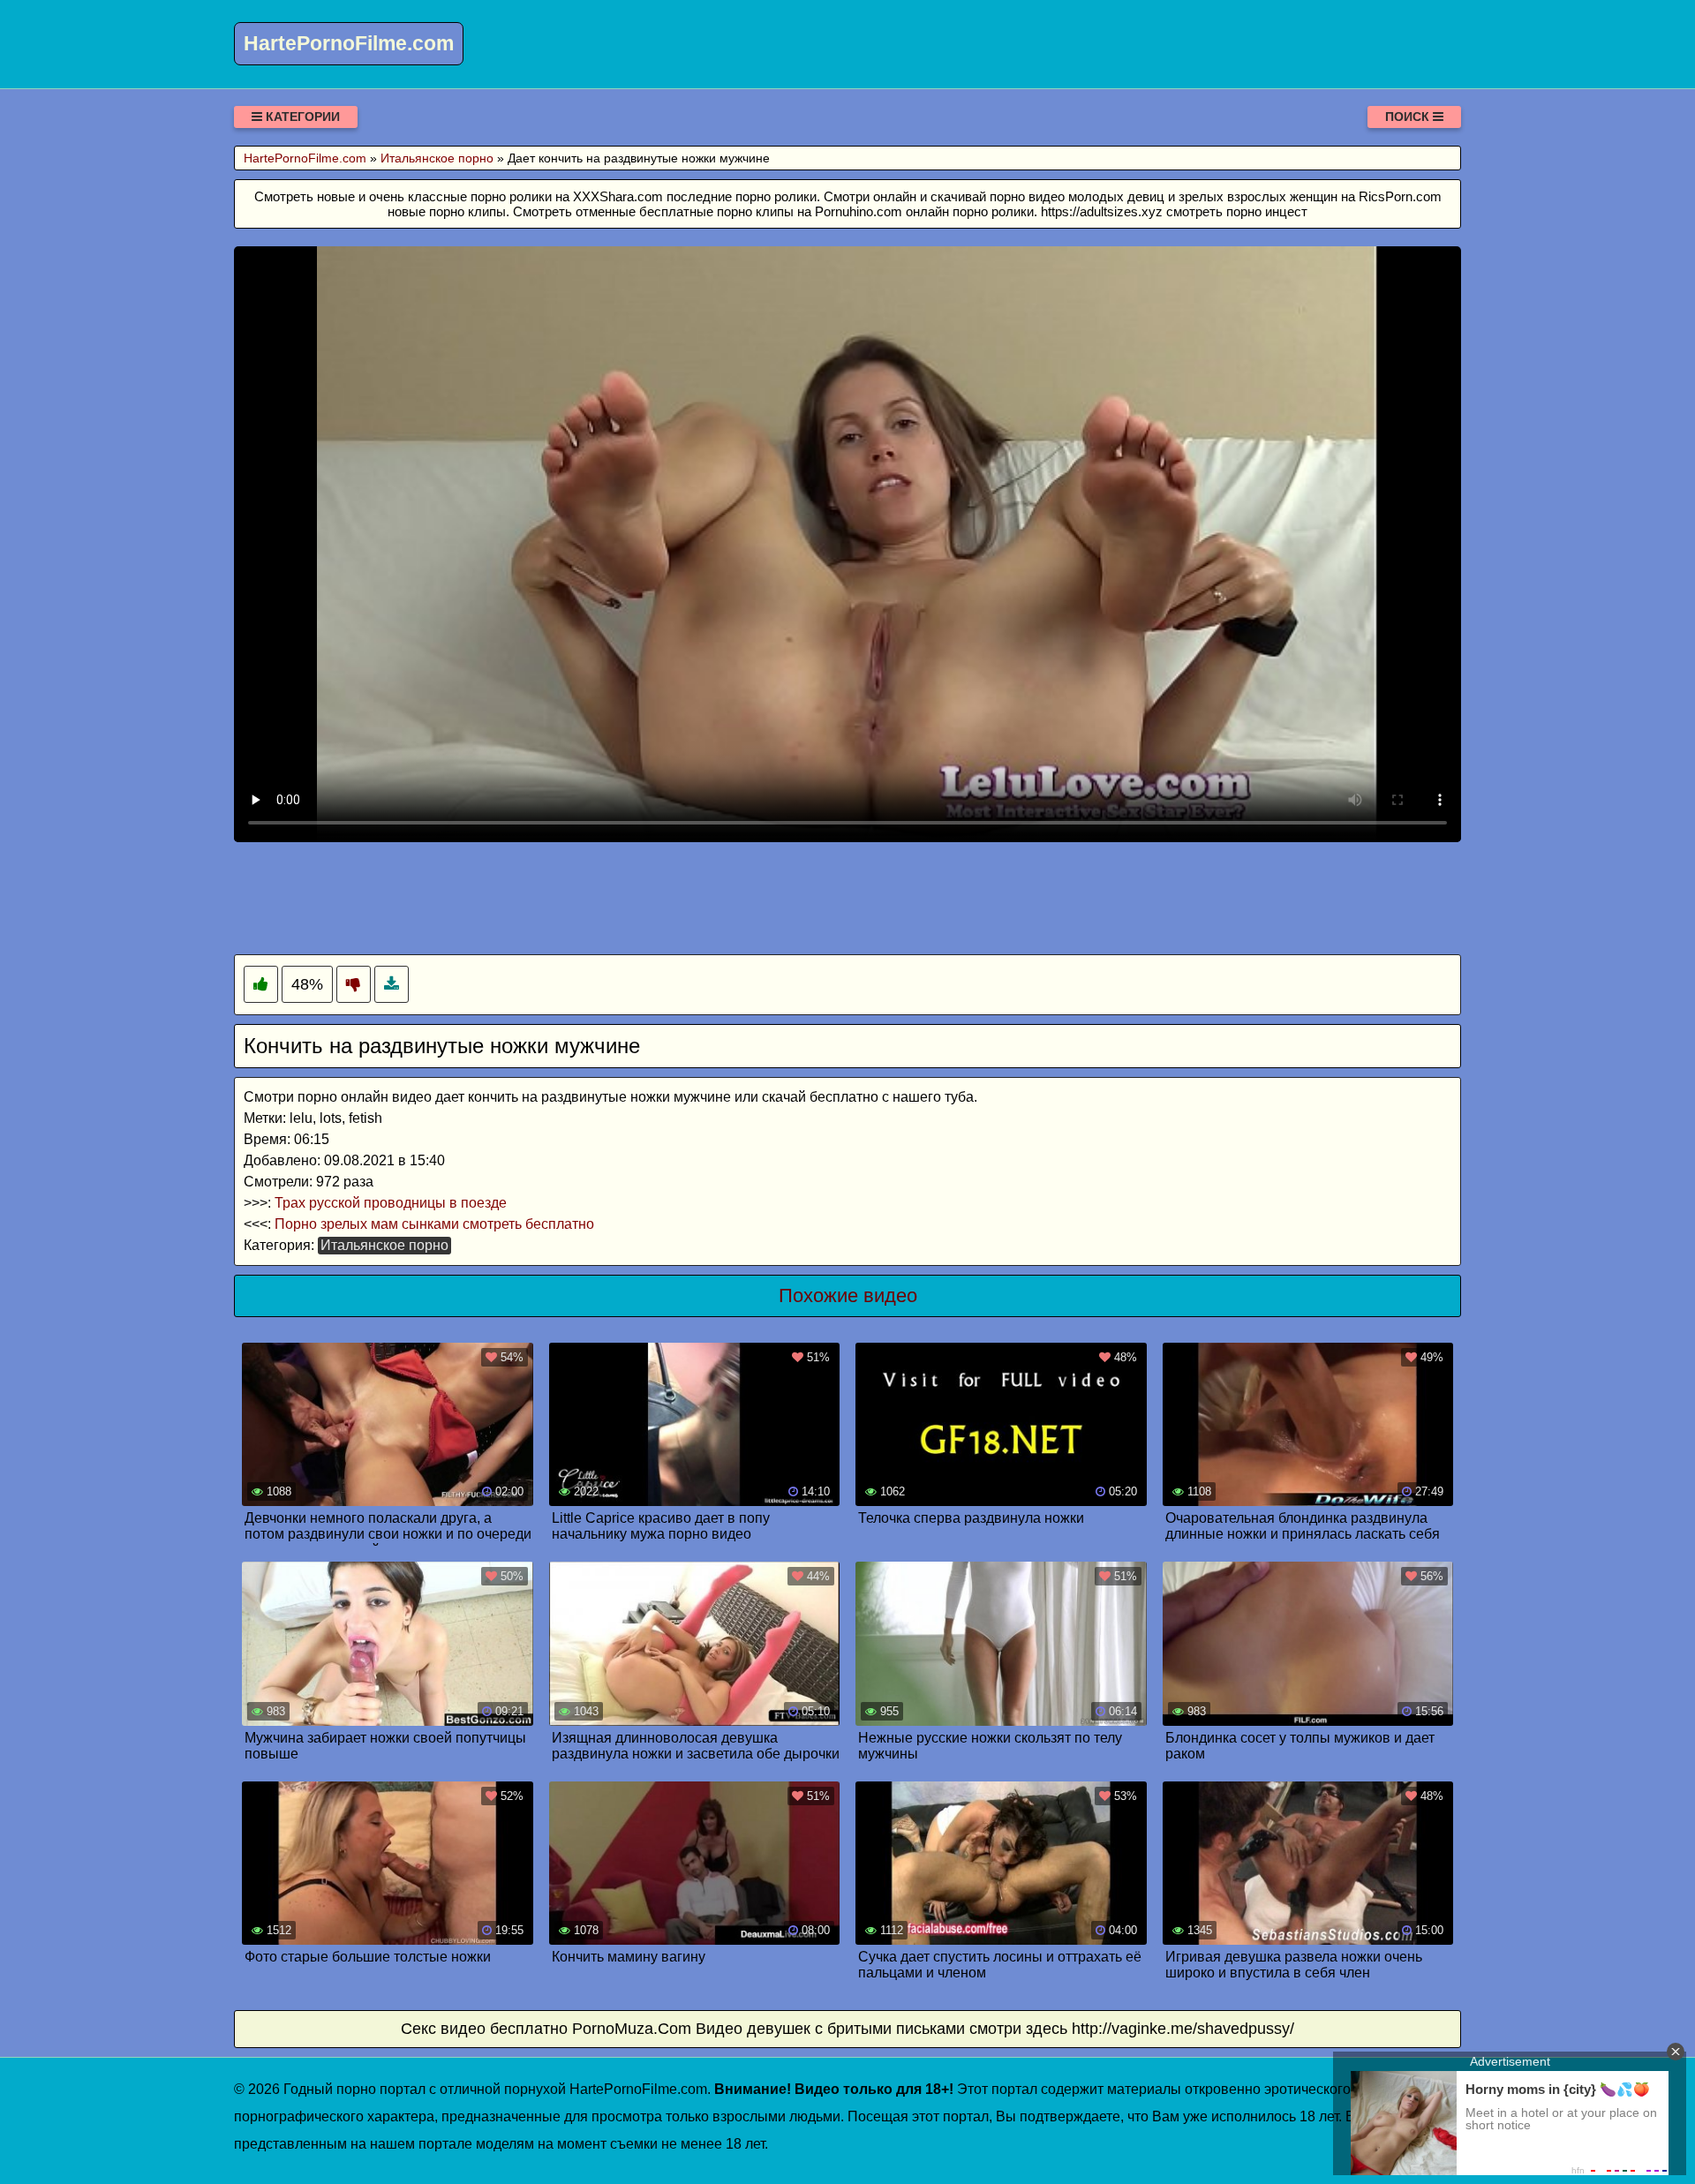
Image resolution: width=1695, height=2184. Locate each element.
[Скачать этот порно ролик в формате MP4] (392, 985)
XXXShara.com (618, 196)
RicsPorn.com (1400, 196)
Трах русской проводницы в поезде (391, 1203)
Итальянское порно (384, 1245)
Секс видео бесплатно (484, 2029)
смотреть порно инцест (1237, 211)
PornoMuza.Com (632, 2029)
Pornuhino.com (859, 211)
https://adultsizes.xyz (1102, 211)
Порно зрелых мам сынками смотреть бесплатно (434, 1224)
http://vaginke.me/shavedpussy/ (1183, 2029)
